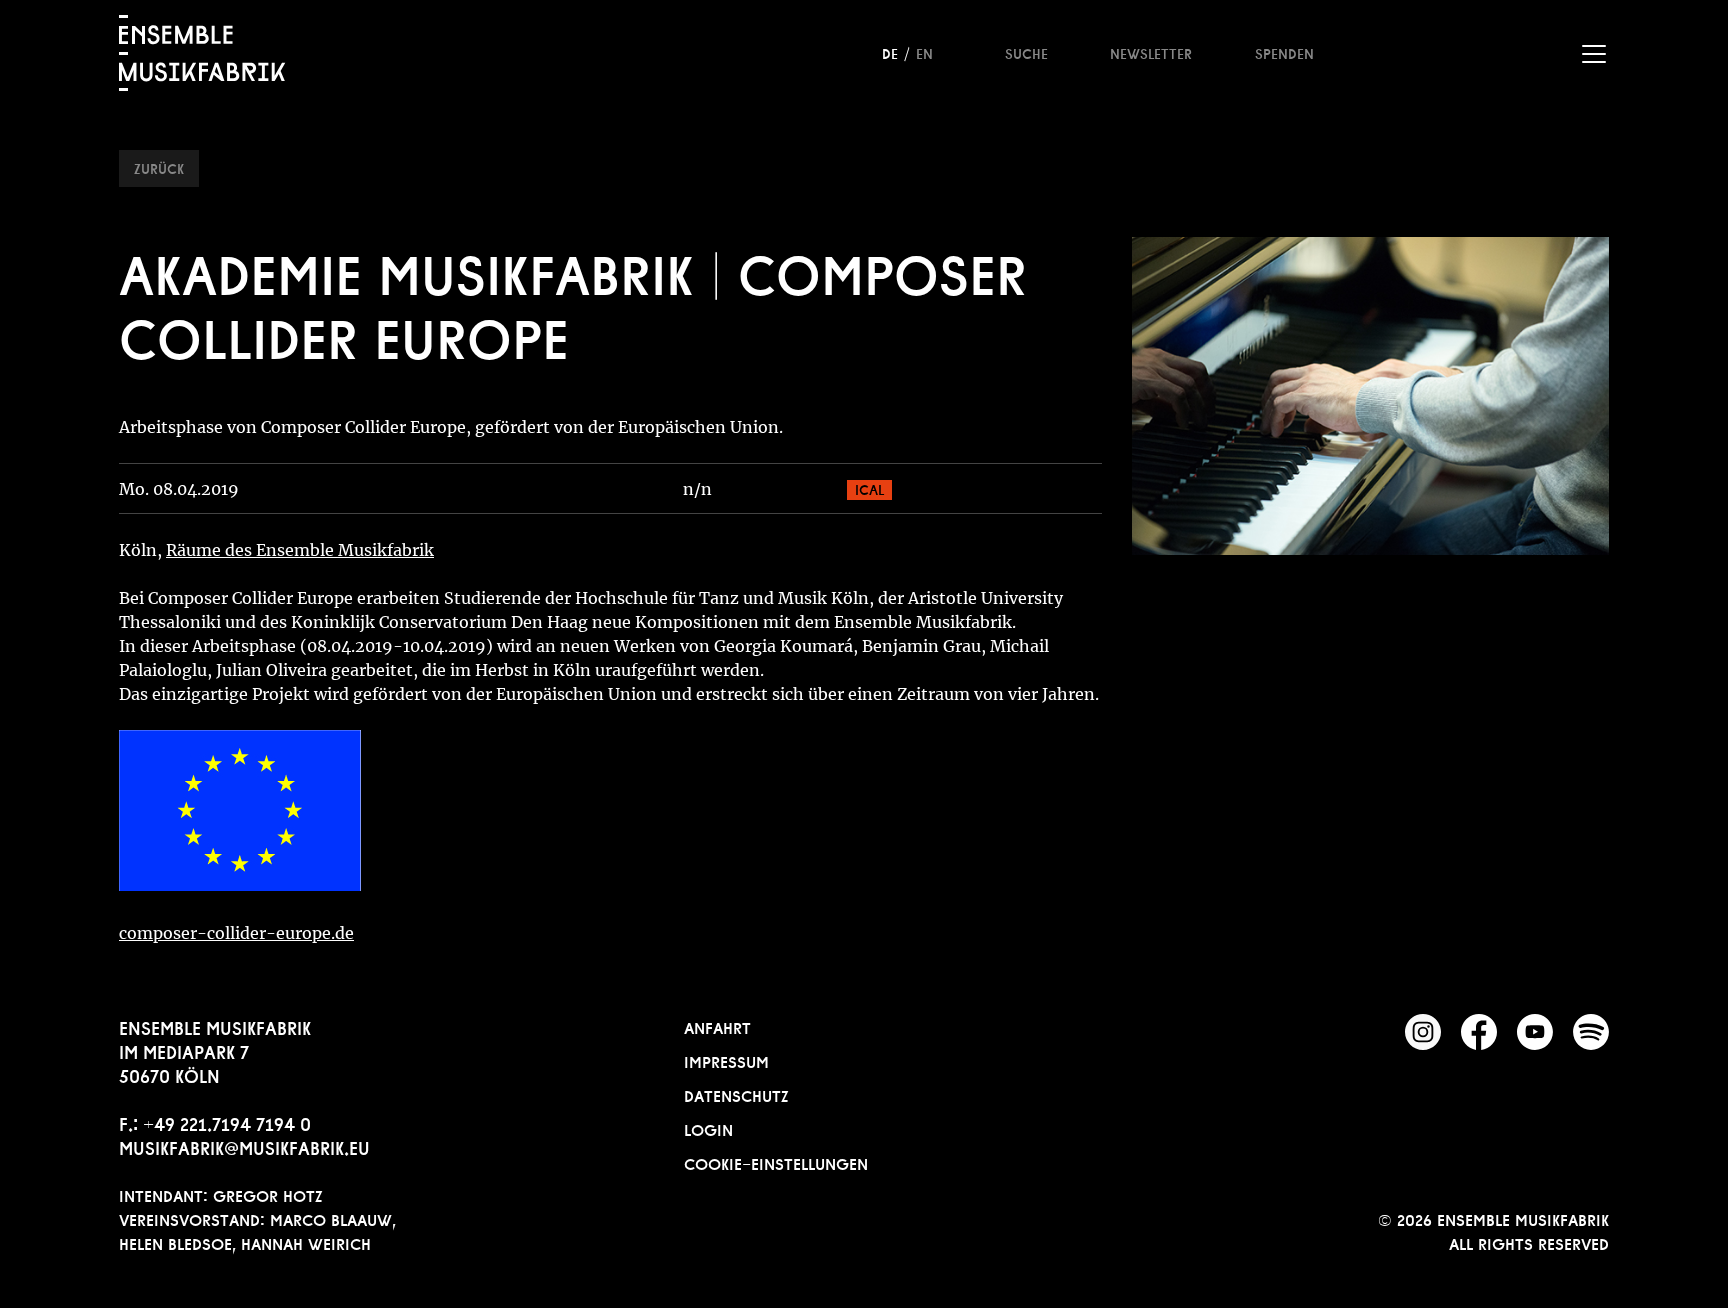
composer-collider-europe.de (236, 933)
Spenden (1284, 52)
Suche (1026, 52)
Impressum (726, 1060)
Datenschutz (736, 1094)
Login (708, 1128)
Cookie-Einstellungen (776, 1162)
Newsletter (1151, 52)
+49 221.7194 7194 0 (227, 1122)
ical (869, 488)
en (924, 52)
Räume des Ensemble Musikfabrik (300, 550)
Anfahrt (717, 1026)
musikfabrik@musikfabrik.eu (244, 1146)
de (890, 52)
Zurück (159, 167)
